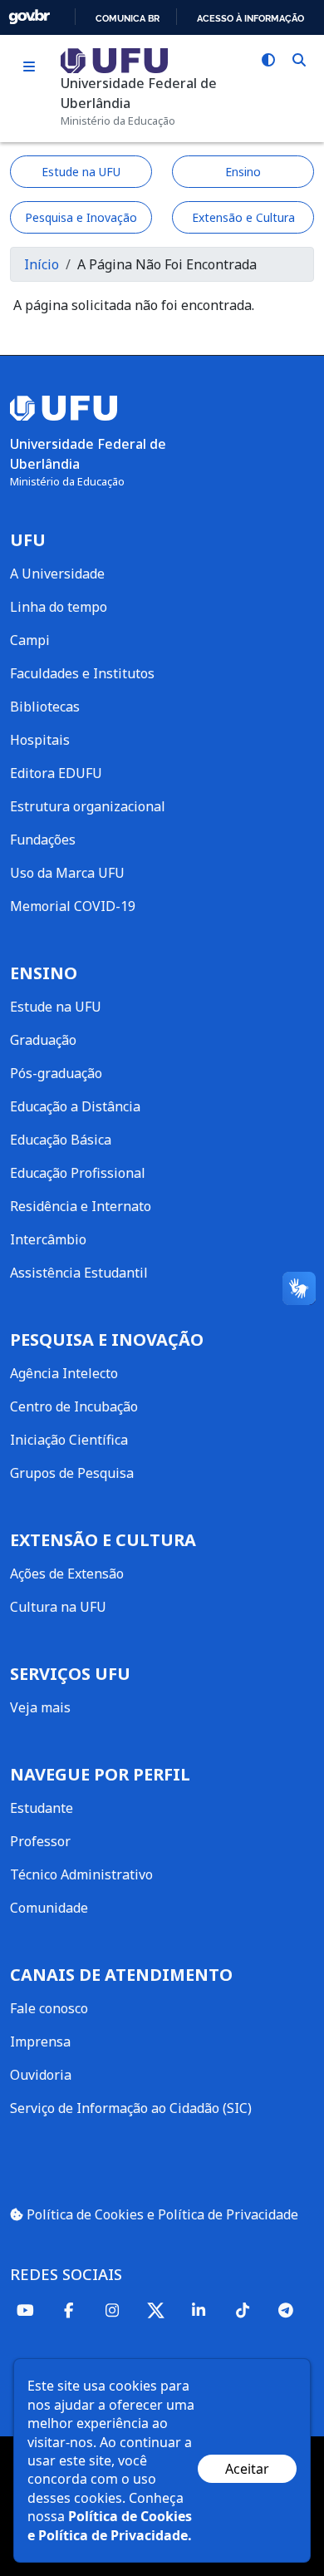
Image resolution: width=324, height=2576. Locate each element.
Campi (30, 640)
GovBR (29, 17)
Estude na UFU (81, 172)
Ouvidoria (41, 2075)
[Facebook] (68, 2310)
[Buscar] (299, 60)
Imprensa (40, 2042)
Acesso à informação (250, 18)
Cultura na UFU (58, 1607)
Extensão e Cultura (243, 217)
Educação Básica (61, 1140)
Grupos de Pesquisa (72, 1473)
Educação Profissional (78, 1173)
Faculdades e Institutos (82, 673)
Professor (40, 1841)
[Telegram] (286, 2310)
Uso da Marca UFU (67, 873)
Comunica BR (128, 18)
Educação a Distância (75, 1106)
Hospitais (40, 740)
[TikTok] (242, 2310)
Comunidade (49, 1908)
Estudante (42, 1808)
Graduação (43, 1040)
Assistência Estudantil (79, 1273)
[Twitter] (155, 2310)
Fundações (43, 840)
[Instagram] (112, 2310)
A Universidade (57, 574)
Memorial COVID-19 (73, 906)
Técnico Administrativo (81, 1874)
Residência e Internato (81, 1206)
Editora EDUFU (56, 773)
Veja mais (40, 1707)
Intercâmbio (48, 1239)
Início (42, 264)
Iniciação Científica (69, 1440)
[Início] (114, 59)
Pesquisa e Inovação (81, 217)
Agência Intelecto (64, 1373)
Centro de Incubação (74, 1406)
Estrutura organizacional (88, 806)
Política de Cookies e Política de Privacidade (161, 2214)
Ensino (243, 172)
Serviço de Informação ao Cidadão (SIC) (131, 2108)
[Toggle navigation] (29, 67)
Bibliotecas (45, 707)
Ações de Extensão (67, 1574)
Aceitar (247, 2469)
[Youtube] (25, 2310)
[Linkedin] (199, 2310)
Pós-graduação (56, 1073)
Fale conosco (49, 2008)
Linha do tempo (59, 607)
